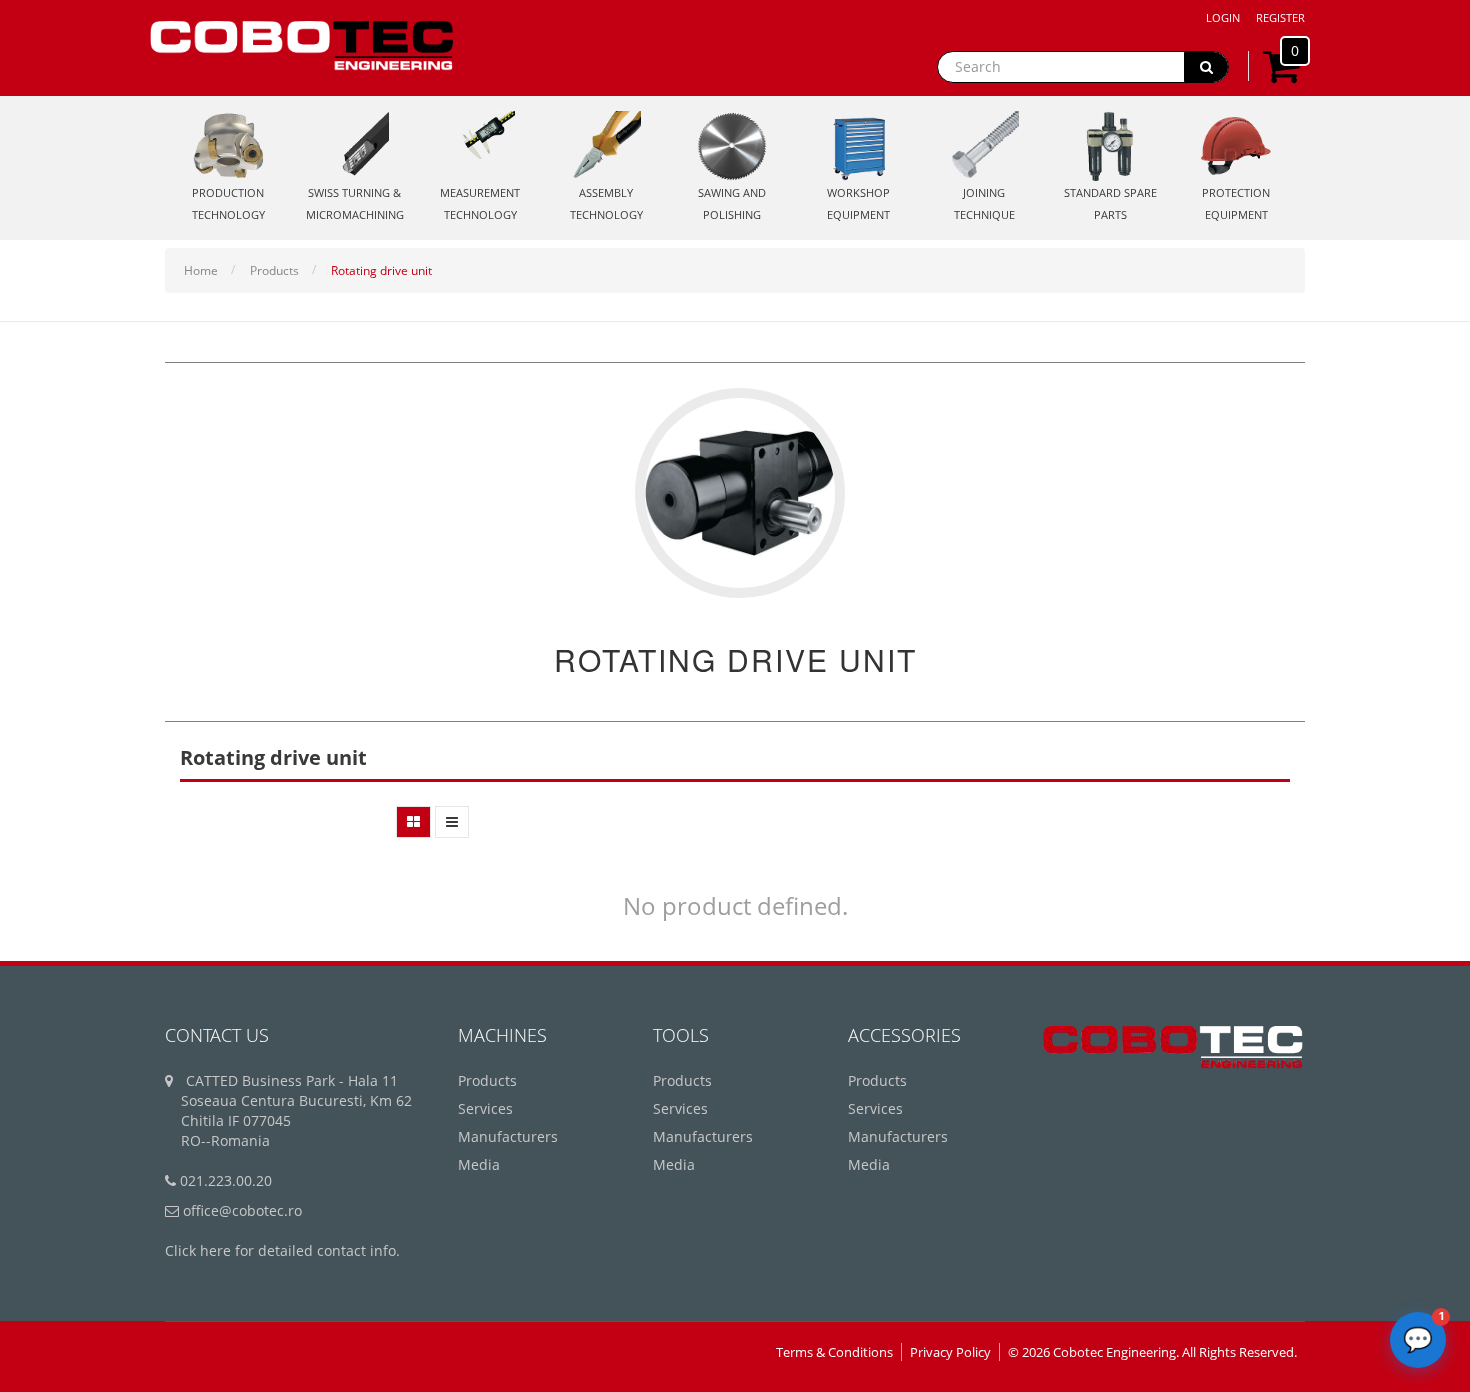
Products (274, 270)
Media (479, 1164)
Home (201, 270)
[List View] (452, 822)
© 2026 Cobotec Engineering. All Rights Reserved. (1152, 1352)
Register (1280, 17)
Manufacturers (508, 1136)
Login (1223, 17)
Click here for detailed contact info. (282, 1250)
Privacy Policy (950, 1352)
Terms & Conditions (834, 1352)
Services (485, 1108)
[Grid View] (413, 822)
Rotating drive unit (381, 270)
